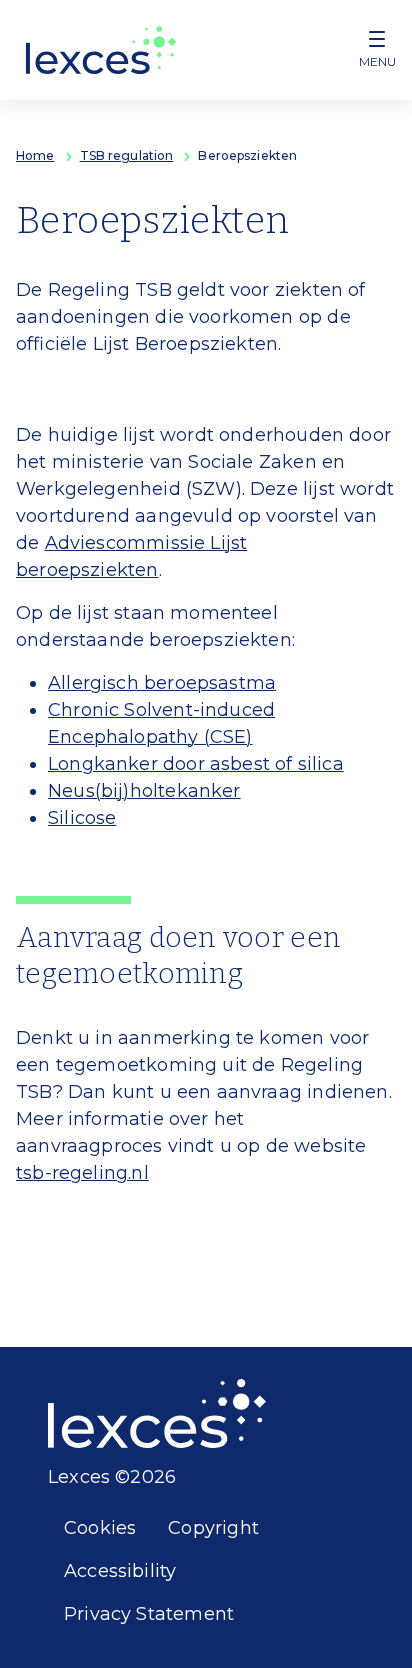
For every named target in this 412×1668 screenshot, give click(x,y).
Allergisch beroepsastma (162, 683)
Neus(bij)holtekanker (144, 791)
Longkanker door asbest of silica (196, 764)
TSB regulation (127, 155)
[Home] (101, 50)
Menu (377, 61)
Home (35, 155)
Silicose (82, 818)
